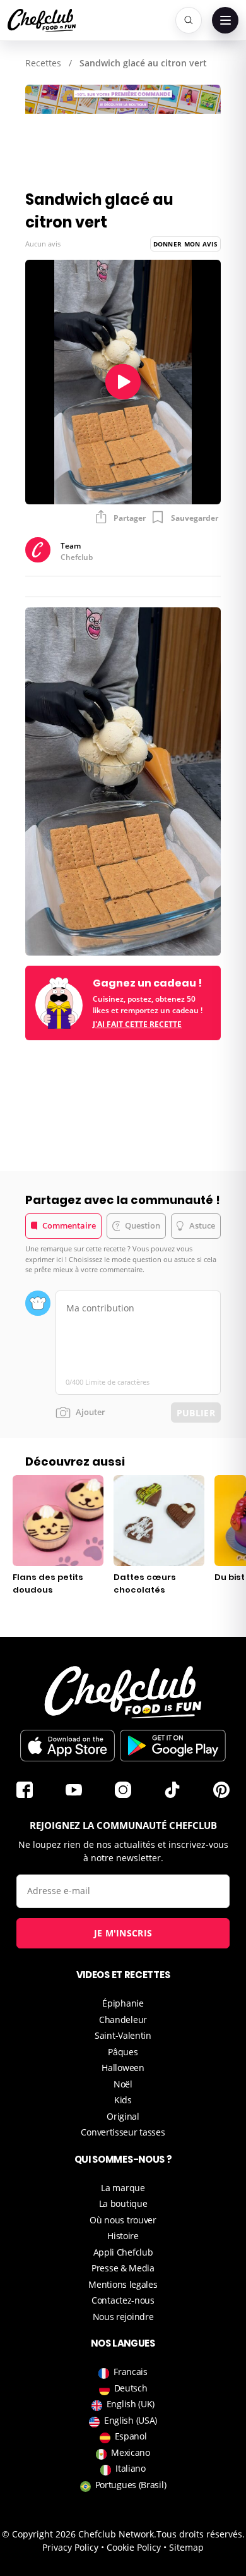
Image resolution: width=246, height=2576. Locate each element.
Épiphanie (123, 2003)
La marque (123, 2188)
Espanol (131, 2436)
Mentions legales (123, 2284)
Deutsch (131, 2388)
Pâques (123, 2052)
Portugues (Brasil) (131, 2485)
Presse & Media (123, 2268)
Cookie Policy (134, 2547)
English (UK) (131, 2404)
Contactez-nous (123, 2300)
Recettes (43, 63)
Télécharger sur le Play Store (173, 1746)
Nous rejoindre (123, 2317)
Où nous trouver (123, 2220)
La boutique (123, 2203)
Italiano (131, 2468)
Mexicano (131, 2452)
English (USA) (131, 2420)
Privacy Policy (70, 2547)
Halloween (123, 2068)
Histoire (123, 2236)
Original (123, 2116)
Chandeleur (123, 2020)
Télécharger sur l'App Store (67, 1746)
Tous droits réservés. (201, 2534)
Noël (123, 2084)
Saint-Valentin (123, 2035)
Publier (196, 1413)
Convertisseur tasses (123, 2132)
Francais (131, 2372)
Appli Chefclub (123, 2252)
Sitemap (186, 2547)
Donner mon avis (186, 244)
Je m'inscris (123, 1933)
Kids (123, 2100)
